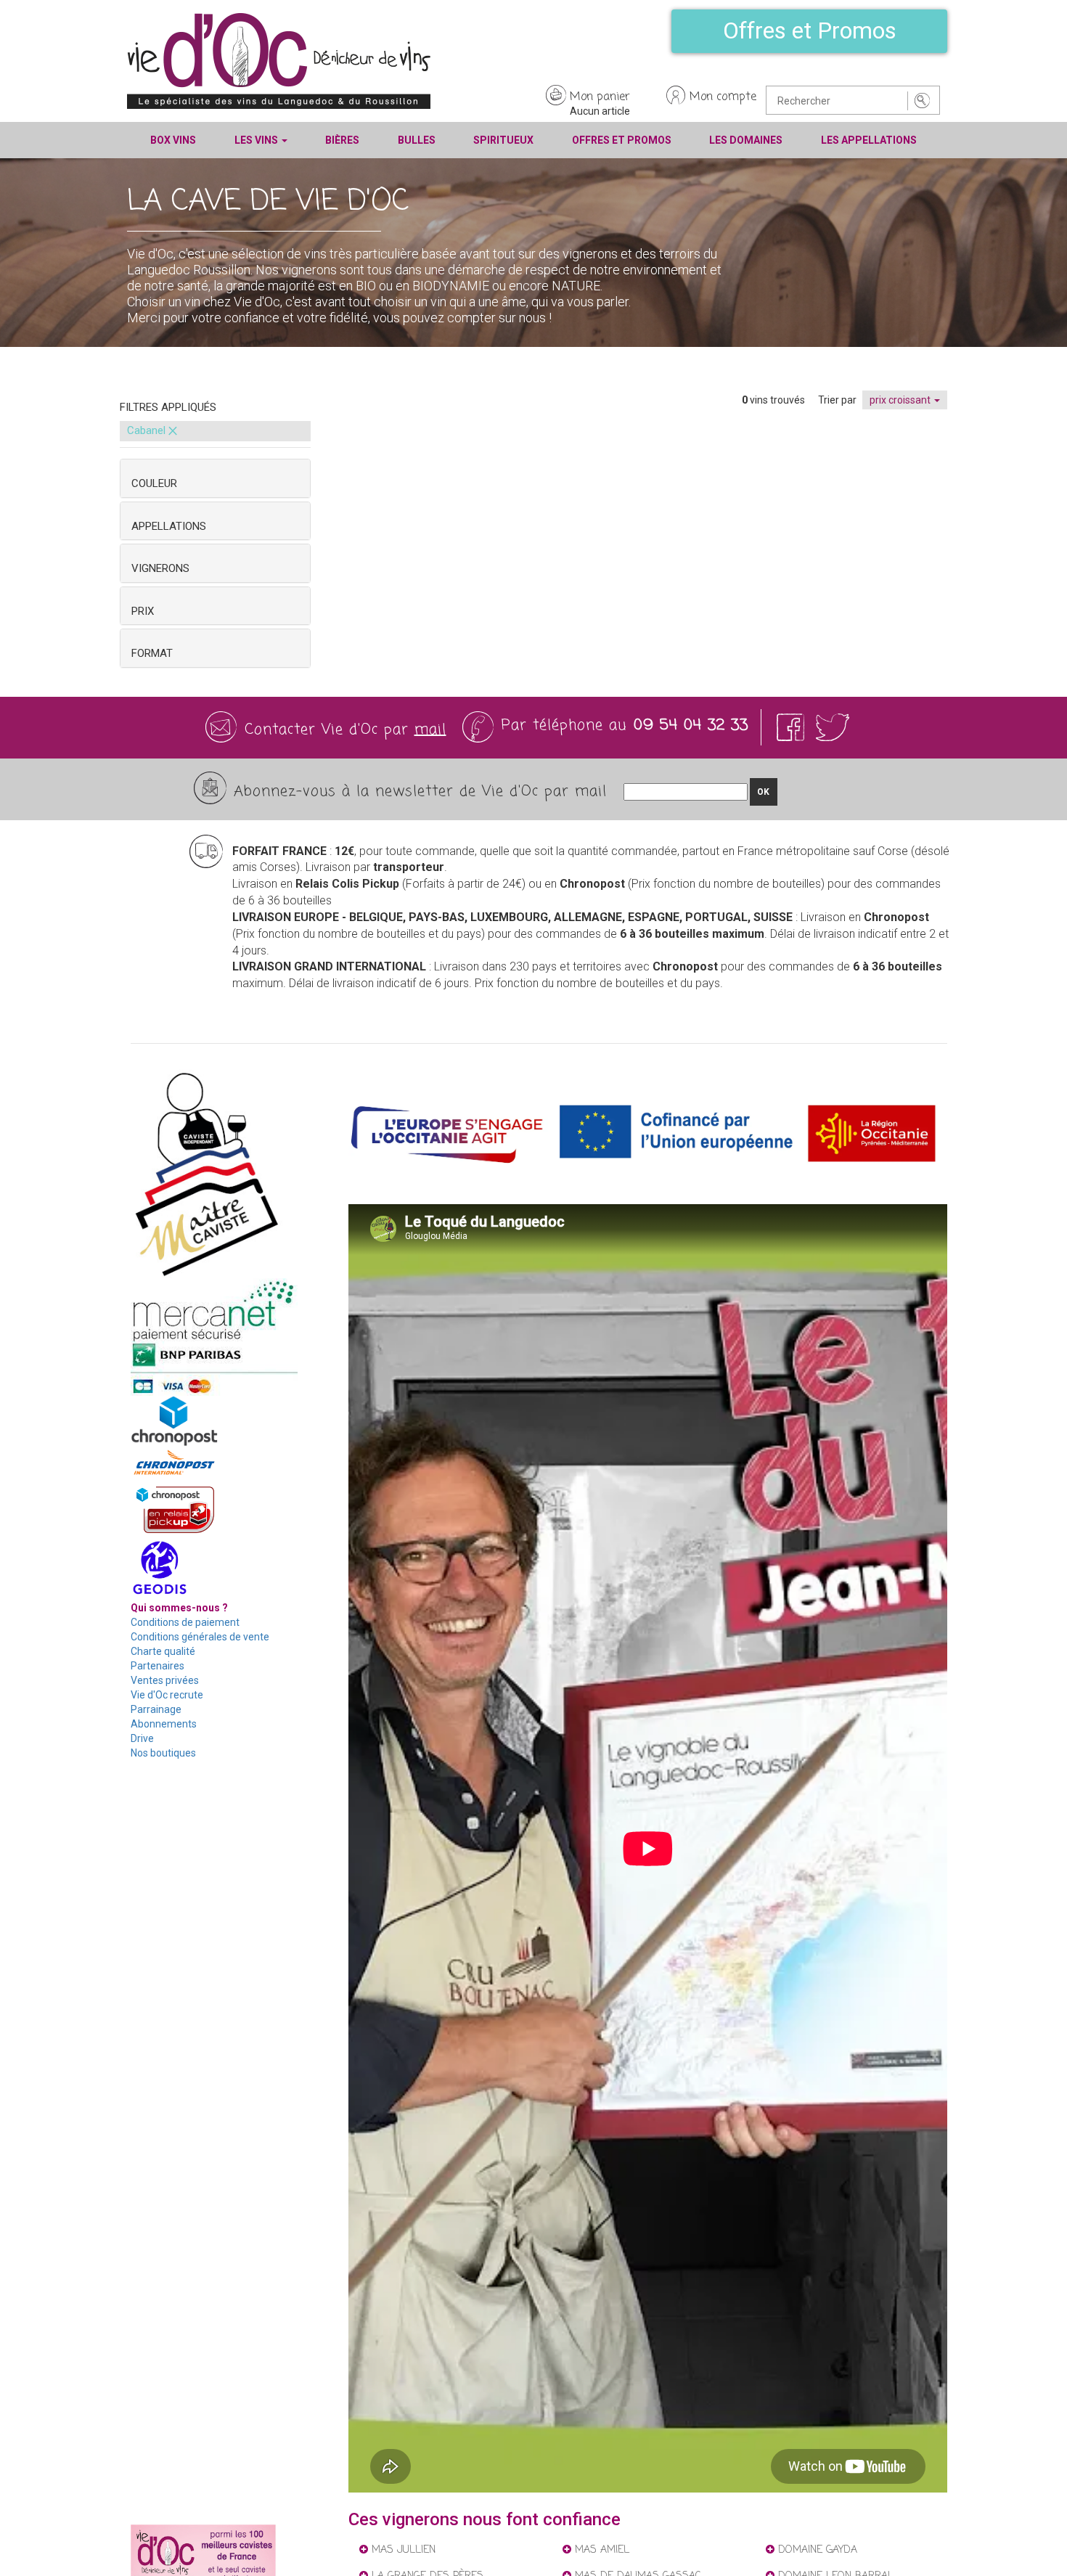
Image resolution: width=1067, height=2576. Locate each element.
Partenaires (158, 1666)
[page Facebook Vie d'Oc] (793, 727)
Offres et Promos (810, 30)
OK (763, 792)
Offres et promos (622, 140)
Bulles (417, 140)
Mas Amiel (600, 2550)
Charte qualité (163, 1651)
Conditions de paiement (185, 1622)
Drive (142, 1738)
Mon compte (723, 97)
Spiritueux (503, 140)
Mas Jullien (402, 2550)
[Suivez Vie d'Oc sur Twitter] (833, 727)
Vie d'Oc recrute (167, 1695)
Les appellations (869, 140)
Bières (342, 140)
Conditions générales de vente (200, 1637)
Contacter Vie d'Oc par (346, 730)
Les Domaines (746, 140)
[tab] (215, 478)
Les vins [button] (257, 140)
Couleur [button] (154, 483)
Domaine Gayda (816, 2550)
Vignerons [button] (160, 568)
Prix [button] (143, 611)
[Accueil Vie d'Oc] (279, 60)
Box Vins (173, 140)
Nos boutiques (163, 1753)
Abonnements (164, 1724)
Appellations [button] (169, 526)
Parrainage (156, 1709)
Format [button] (152, 653)
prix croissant (901, 400)
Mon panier (600, 97)
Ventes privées (165, 1680)
